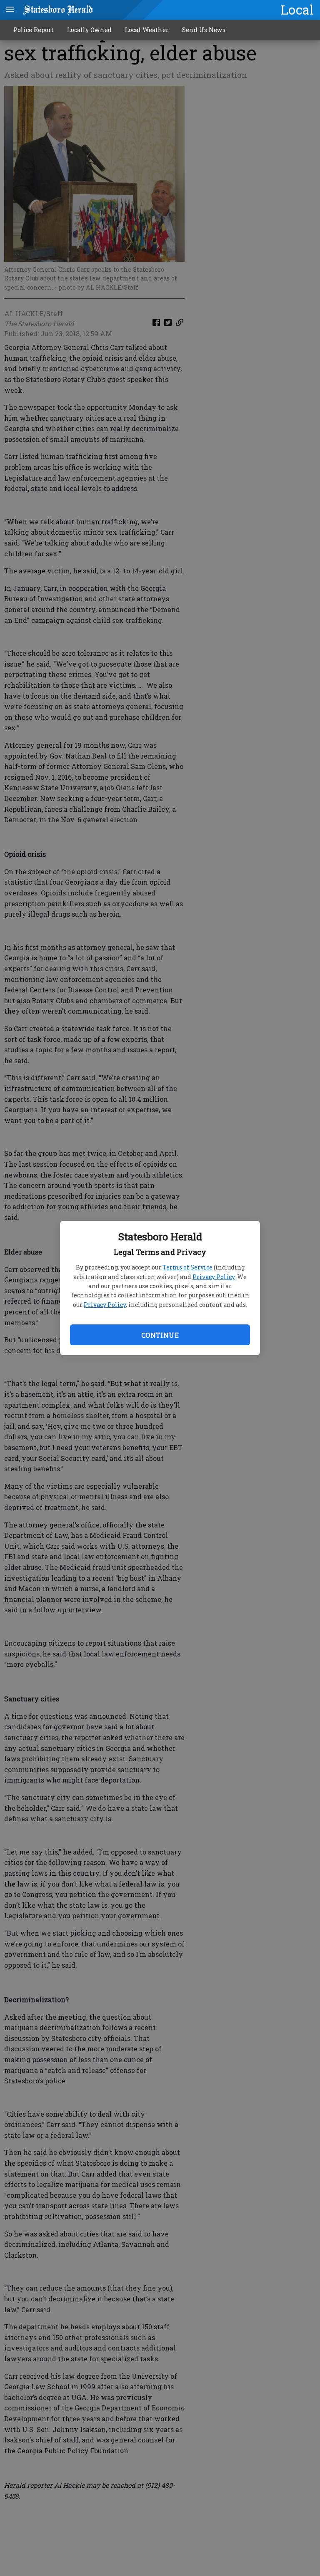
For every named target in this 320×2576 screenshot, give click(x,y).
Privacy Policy (214, 1277)
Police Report (34, 30)
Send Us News (204, 30)
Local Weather (147, 30)
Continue (160, 1335)
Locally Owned (89, 30)
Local (297, 10)
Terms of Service (187, 1267)
